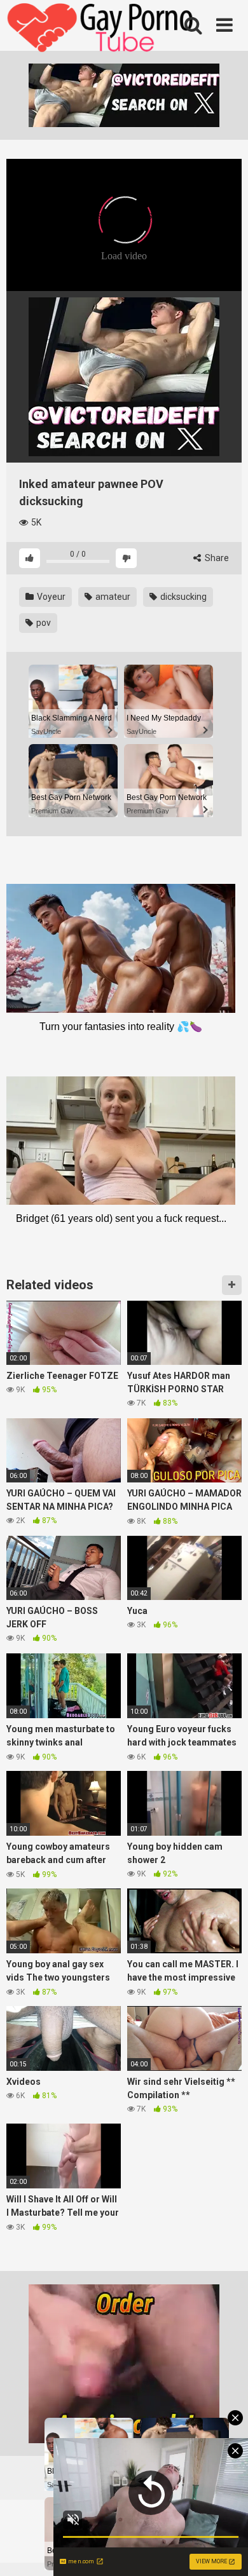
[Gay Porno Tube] (102, 29)
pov (43, 623)
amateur (112, 597)
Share (216, 558)
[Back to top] (224, 2550)
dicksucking (183, 597)
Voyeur (50, 597)
